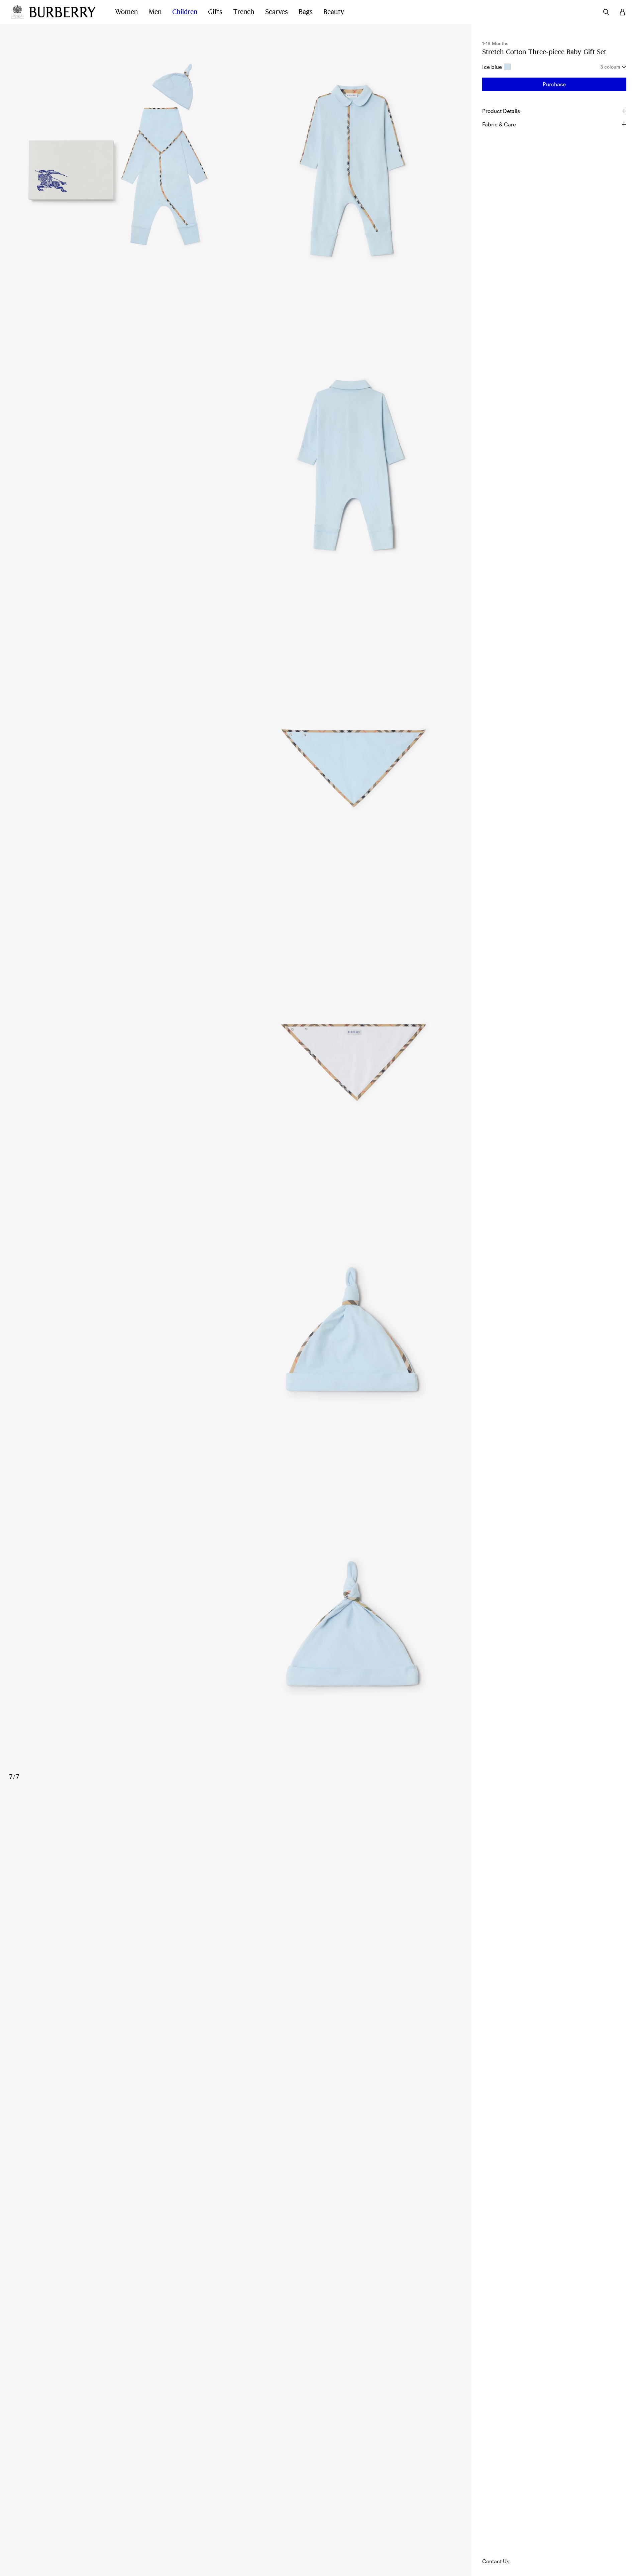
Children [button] (185, 12)
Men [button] (155, 12)
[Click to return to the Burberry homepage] (66, 12)
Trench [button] (244, 12)
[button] (554, 84)
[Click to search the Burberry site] (606, 12)
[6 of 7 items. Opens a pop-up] (236, 1350)
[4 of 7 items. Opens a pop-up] (236, 761)
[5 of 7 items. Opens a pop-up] (236, 1055)
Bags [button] (306, 12)
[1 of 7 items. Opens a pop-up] (118, 171)
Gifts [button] (215, 12)
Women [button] (126, 12)
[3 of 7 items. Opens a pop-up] (236, 466)
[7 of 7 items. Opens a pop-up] (236, 1644)
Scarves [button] (277, 12)
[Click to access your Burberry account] (622, 12)
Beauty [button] (334, 12)
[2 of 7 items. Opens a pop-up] (354, 171)
